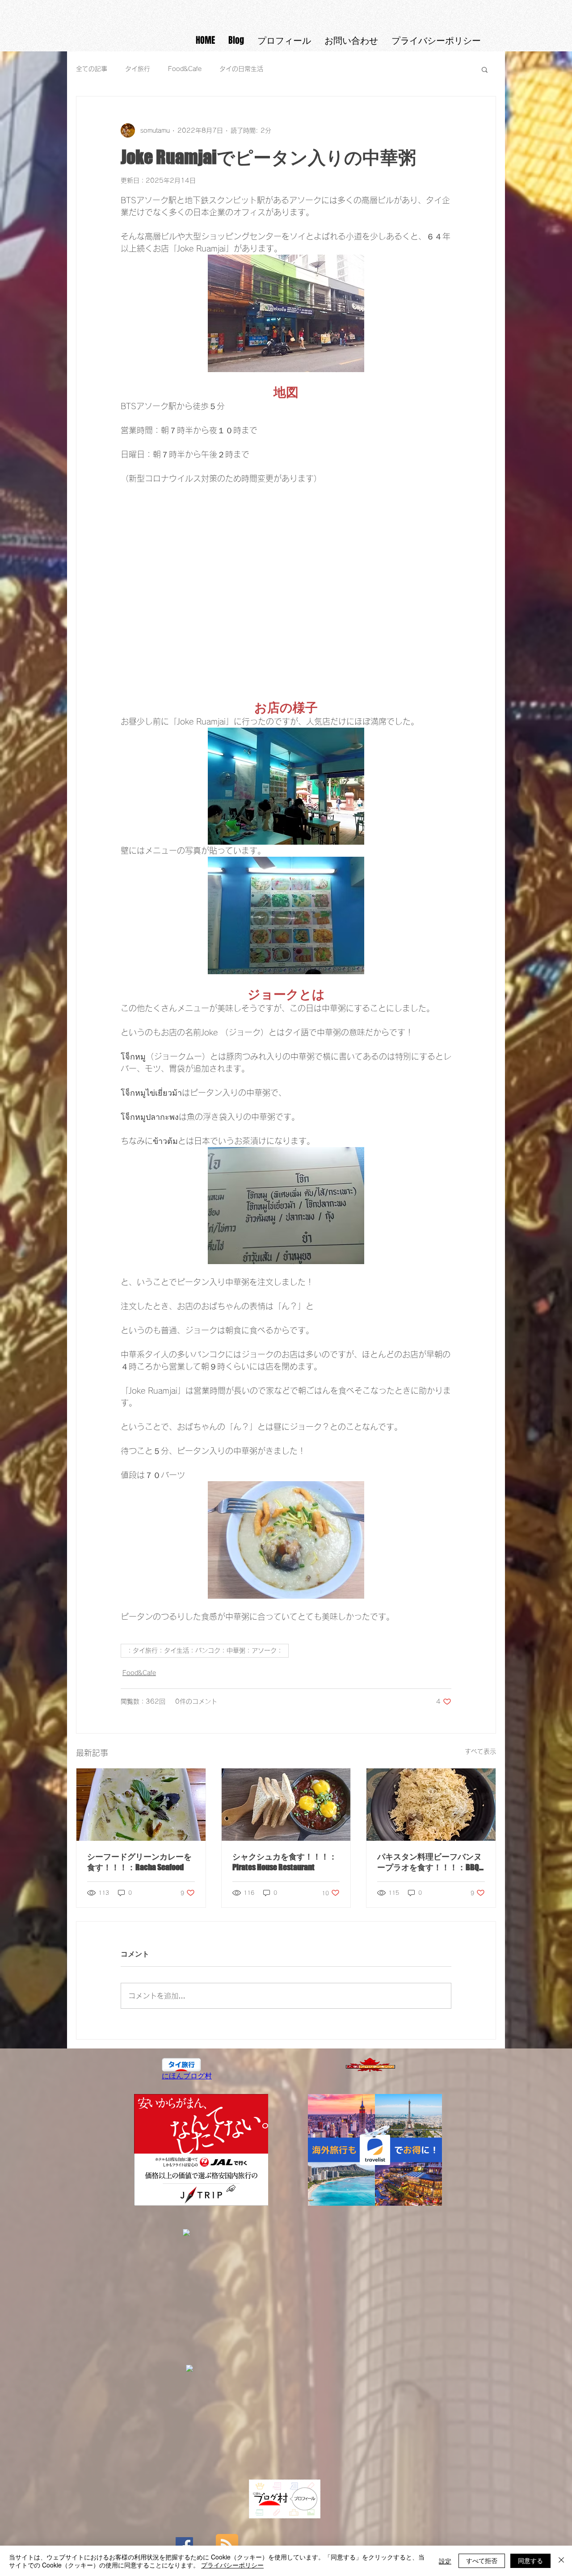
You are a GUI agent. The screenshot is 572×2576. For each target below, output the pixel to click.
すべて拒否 (482, 2560)
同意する (530, 2560)
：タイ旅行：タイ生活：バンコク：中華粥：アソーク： (205, 1650)
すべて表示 (480, 1751)
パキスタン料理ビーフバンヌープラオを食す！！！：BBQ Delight (429, 1862)
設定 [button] (445, 2561)
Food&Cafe (185, 69)
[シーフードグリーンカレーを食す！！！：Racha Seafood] (141, 1805)
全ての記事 (92, 69)
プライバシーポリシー (232, 2565)
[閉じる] (561, 2561)
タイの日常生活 (241, 69)
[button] (485, 69)
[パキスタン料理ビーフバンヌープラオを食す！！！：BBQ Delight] (431, 1805)
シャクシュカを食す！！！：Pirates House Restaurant (285, 1862)
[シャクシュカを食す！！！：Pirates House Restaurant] (286, 1805)
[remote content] (286, 586)
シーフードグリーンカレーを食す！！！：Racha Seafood (139, 1862)
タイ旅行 (138, 69)
